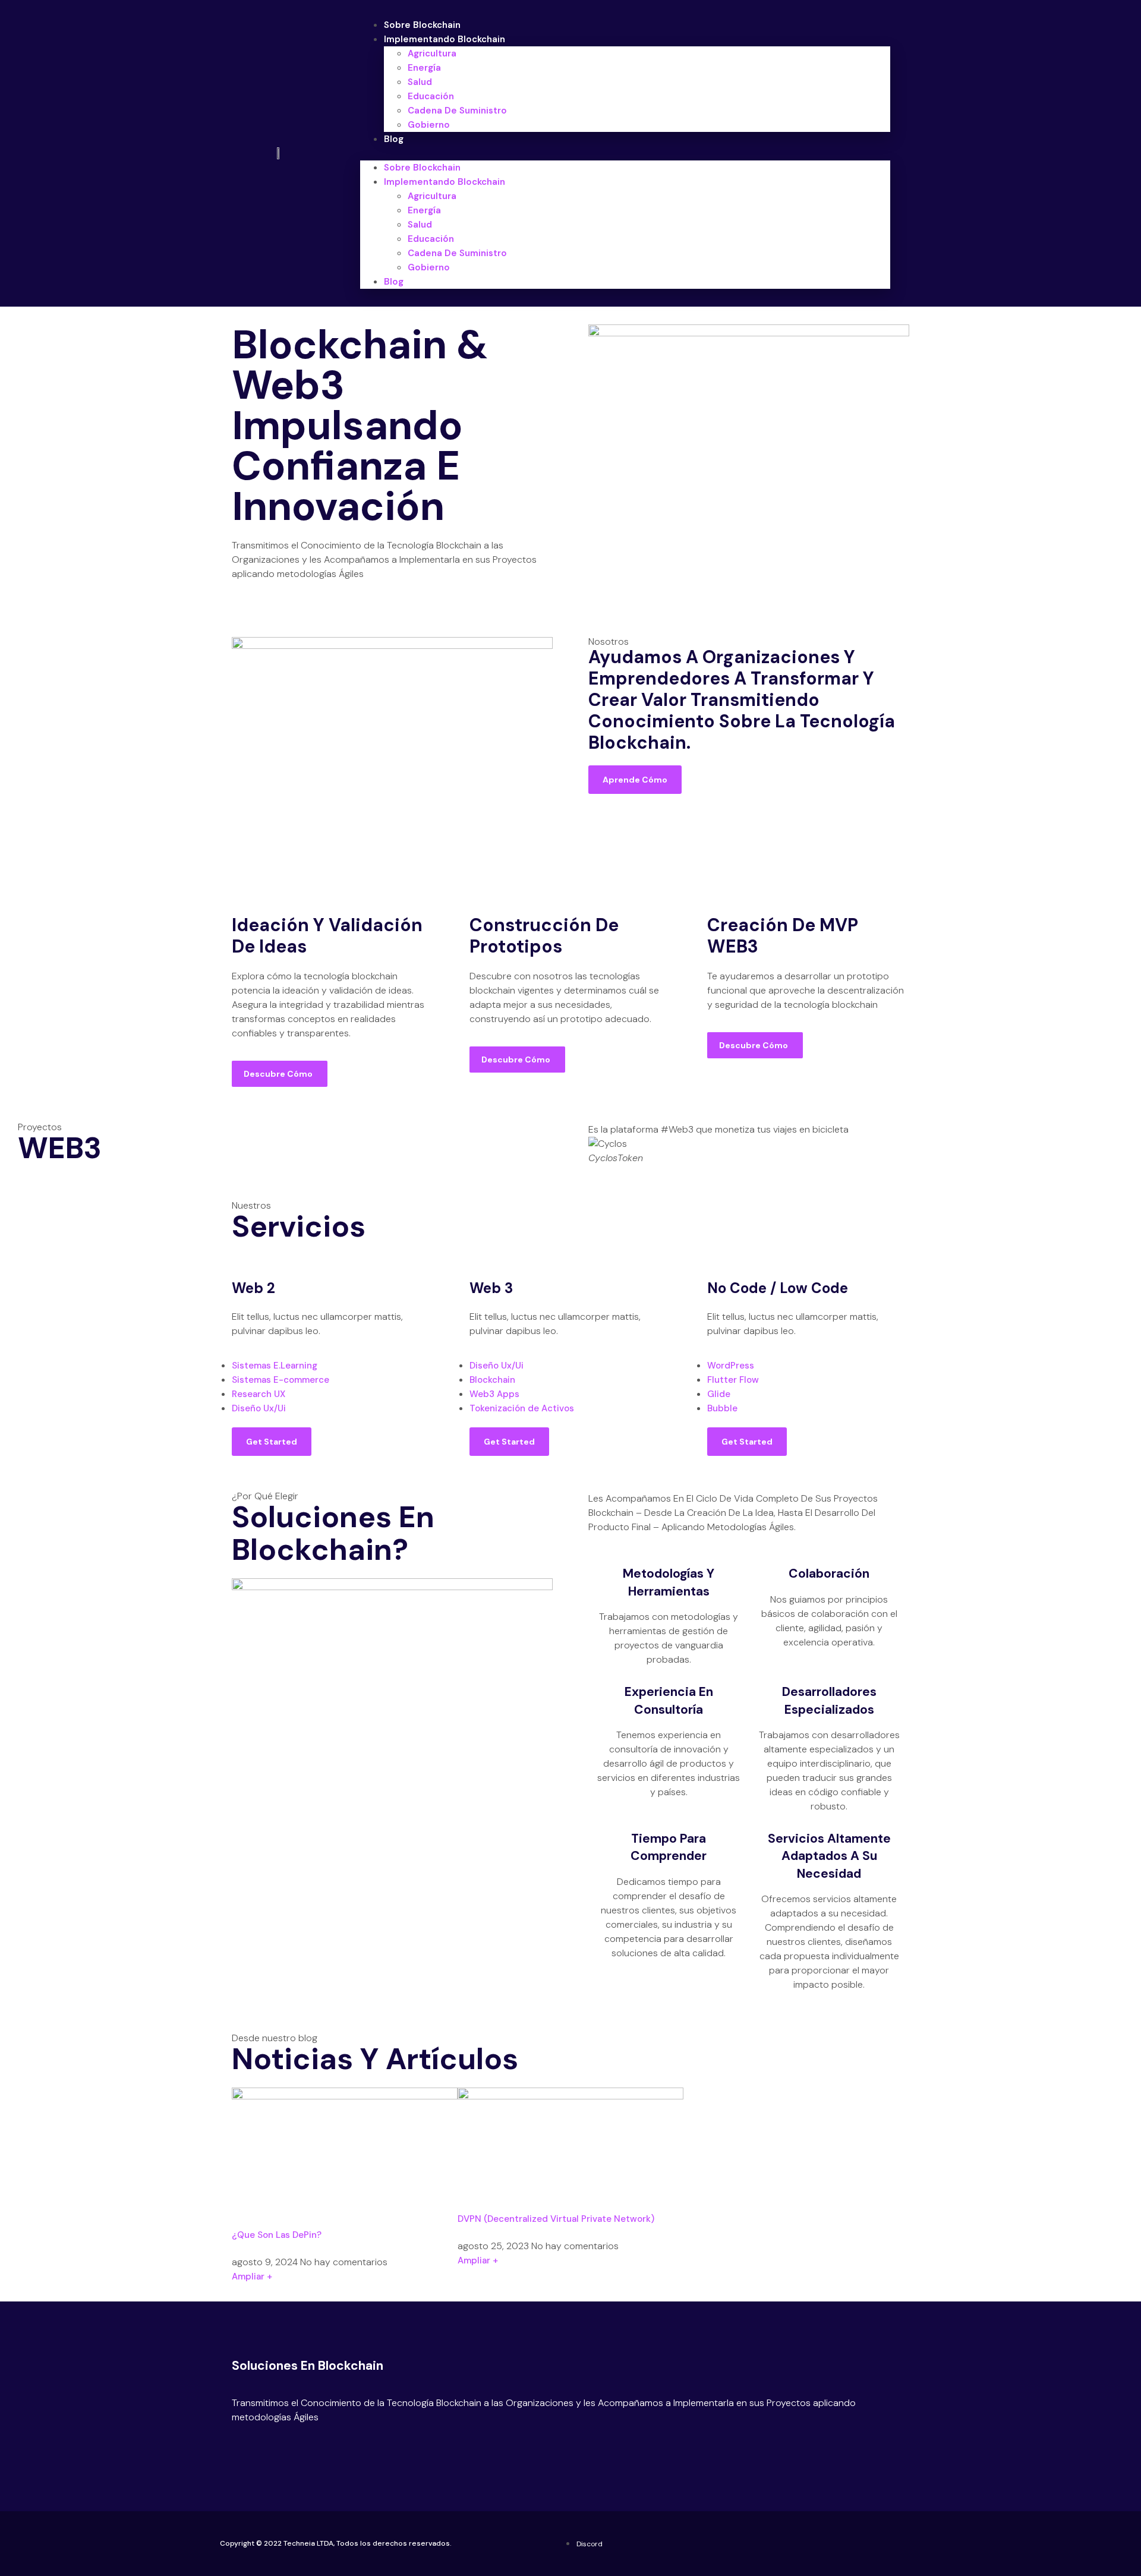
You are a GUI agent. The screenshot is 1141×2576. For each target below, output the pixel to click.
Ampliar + (252, 2277)
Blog (394, 139)
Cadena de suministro (457, 111)
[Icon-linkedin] (279, 2446)
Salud (420, 82)
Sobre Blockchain (422, 25)
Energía (424, 68)
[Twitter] (241, 2446)
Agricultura (432, 53)
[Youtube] (260, 2446)
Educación (431, 96)
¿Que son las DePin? (277, 2235)
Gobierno (429, 125)
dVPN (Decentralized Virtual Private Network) (556, 2219)
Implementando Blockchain (445, 39)
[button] (625, 153)
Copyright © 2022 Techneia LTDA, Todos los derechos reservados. (336, 2543)
